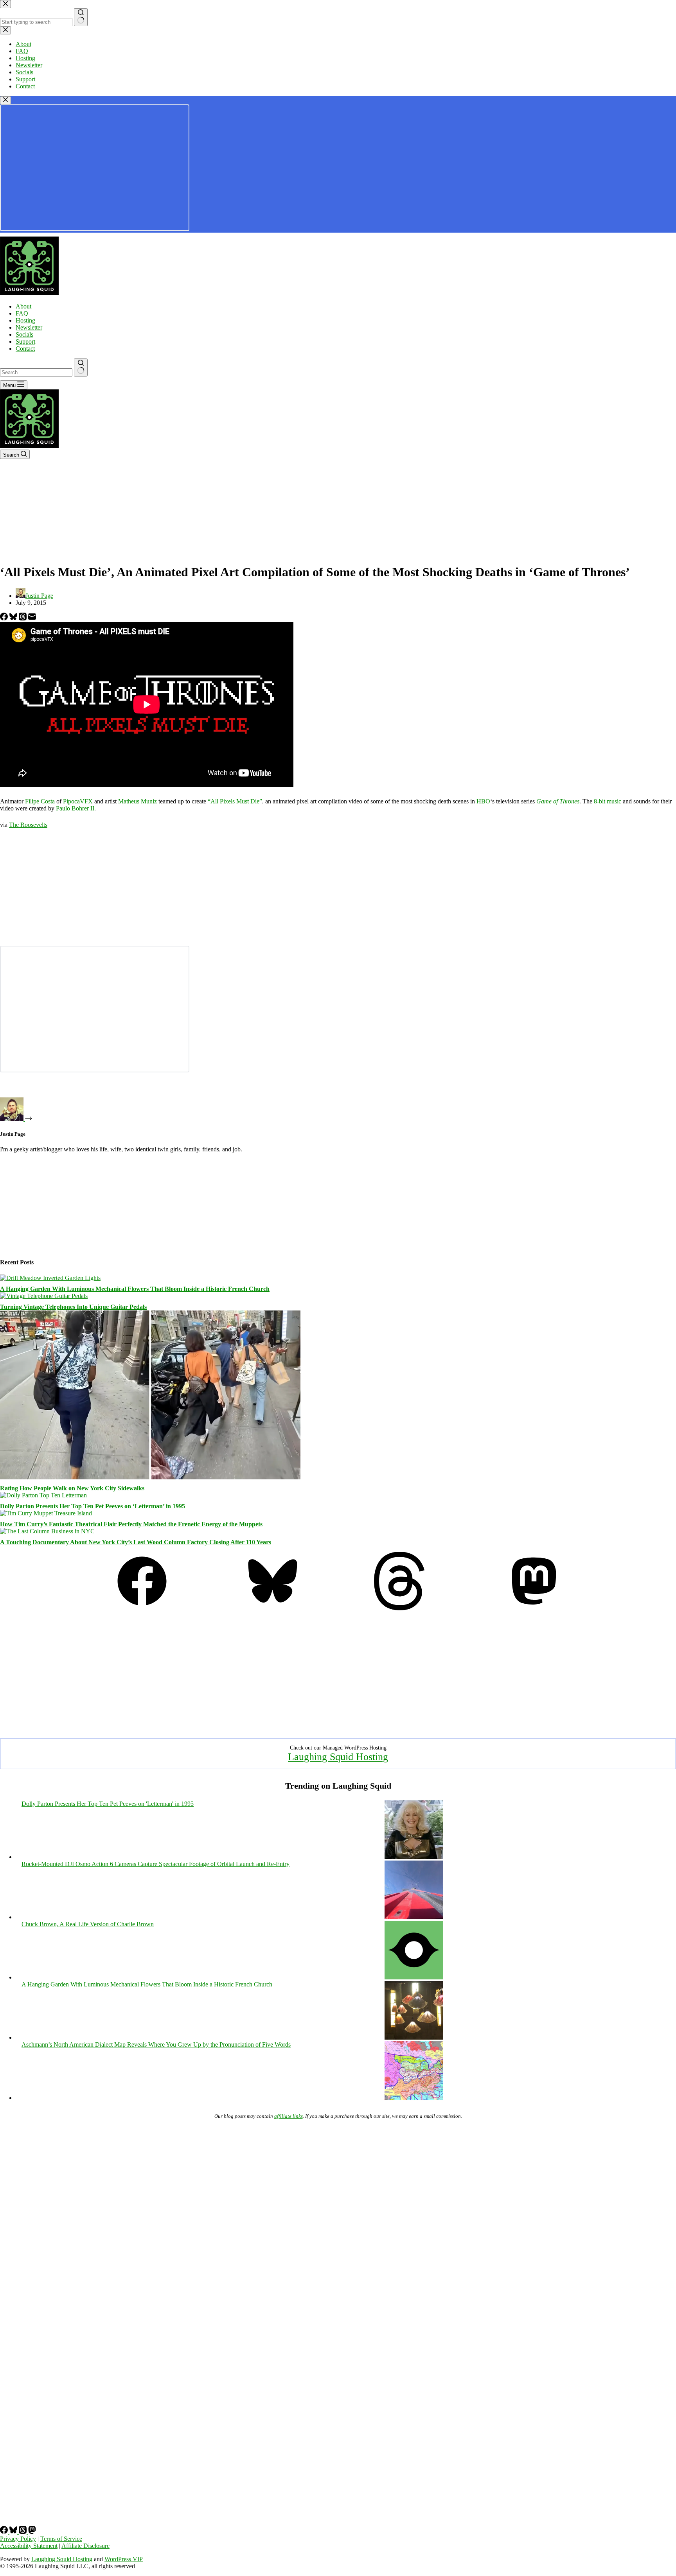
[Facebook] (5, 618)
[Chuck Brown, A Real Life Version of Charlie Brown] (414, 1977)
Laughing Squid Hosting (338, 1757)
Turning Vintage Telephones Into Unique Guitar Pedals (73, 1307)
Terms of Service (61, 2539)
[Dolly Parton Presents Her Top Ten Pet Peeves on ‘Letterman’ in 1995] (43, 1495)
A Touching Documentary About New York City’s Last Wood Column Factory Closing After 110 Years (136, 1542)
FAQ (22, 313)
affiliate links (289, 2116)
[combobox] (36, 372)
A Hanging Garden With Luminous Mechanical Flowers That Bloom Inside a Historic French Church (135, 1289)
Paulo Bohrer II (75, 808)
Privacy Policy (18, 2539)
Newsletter (29, 327)
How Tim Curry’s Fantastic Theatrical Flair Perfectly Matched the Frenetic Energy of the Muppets (131, 1524)
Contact (25, 349)
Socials (24, 334)
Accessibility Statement (29, 2546)
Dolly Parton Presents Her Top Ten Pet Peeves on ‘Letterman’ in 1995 (93, 1506)
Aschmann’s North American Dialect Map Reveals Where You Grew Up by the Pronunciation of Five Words (156, 2044)
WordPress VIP (124, 2559)
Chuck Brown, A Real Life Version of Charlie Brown (88, 1924)
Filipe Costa (40, 801)
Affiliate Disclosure (85, 2546)
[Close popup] (5, 100)
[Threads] (23, 618)
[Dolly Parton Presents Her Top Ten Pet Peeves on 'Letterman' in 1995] (414, 1857)
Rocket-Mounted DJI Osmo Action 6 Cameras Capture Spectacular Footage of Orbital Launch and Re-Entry (156, 1864)
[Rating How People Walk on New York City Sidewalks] (150, 1477)
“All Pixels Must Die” (235, 801)
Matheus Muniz (138, 801)
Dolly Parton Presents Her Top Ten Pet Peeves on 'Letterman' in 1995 (108, 1804)
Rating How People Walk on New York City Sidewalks (72, 1488)
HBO (483, 801)
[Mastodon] (534, 1608)
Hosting (25, 320)
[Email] (32, 618)
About (23, 306)
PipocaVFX (78, 801)
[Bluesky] (14, 618)
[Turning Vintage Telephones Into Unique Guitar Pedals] (44, 1296)
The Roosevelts (28, 825)
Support (25, 341)
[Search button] (81, 367)
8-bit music (608, 801)
